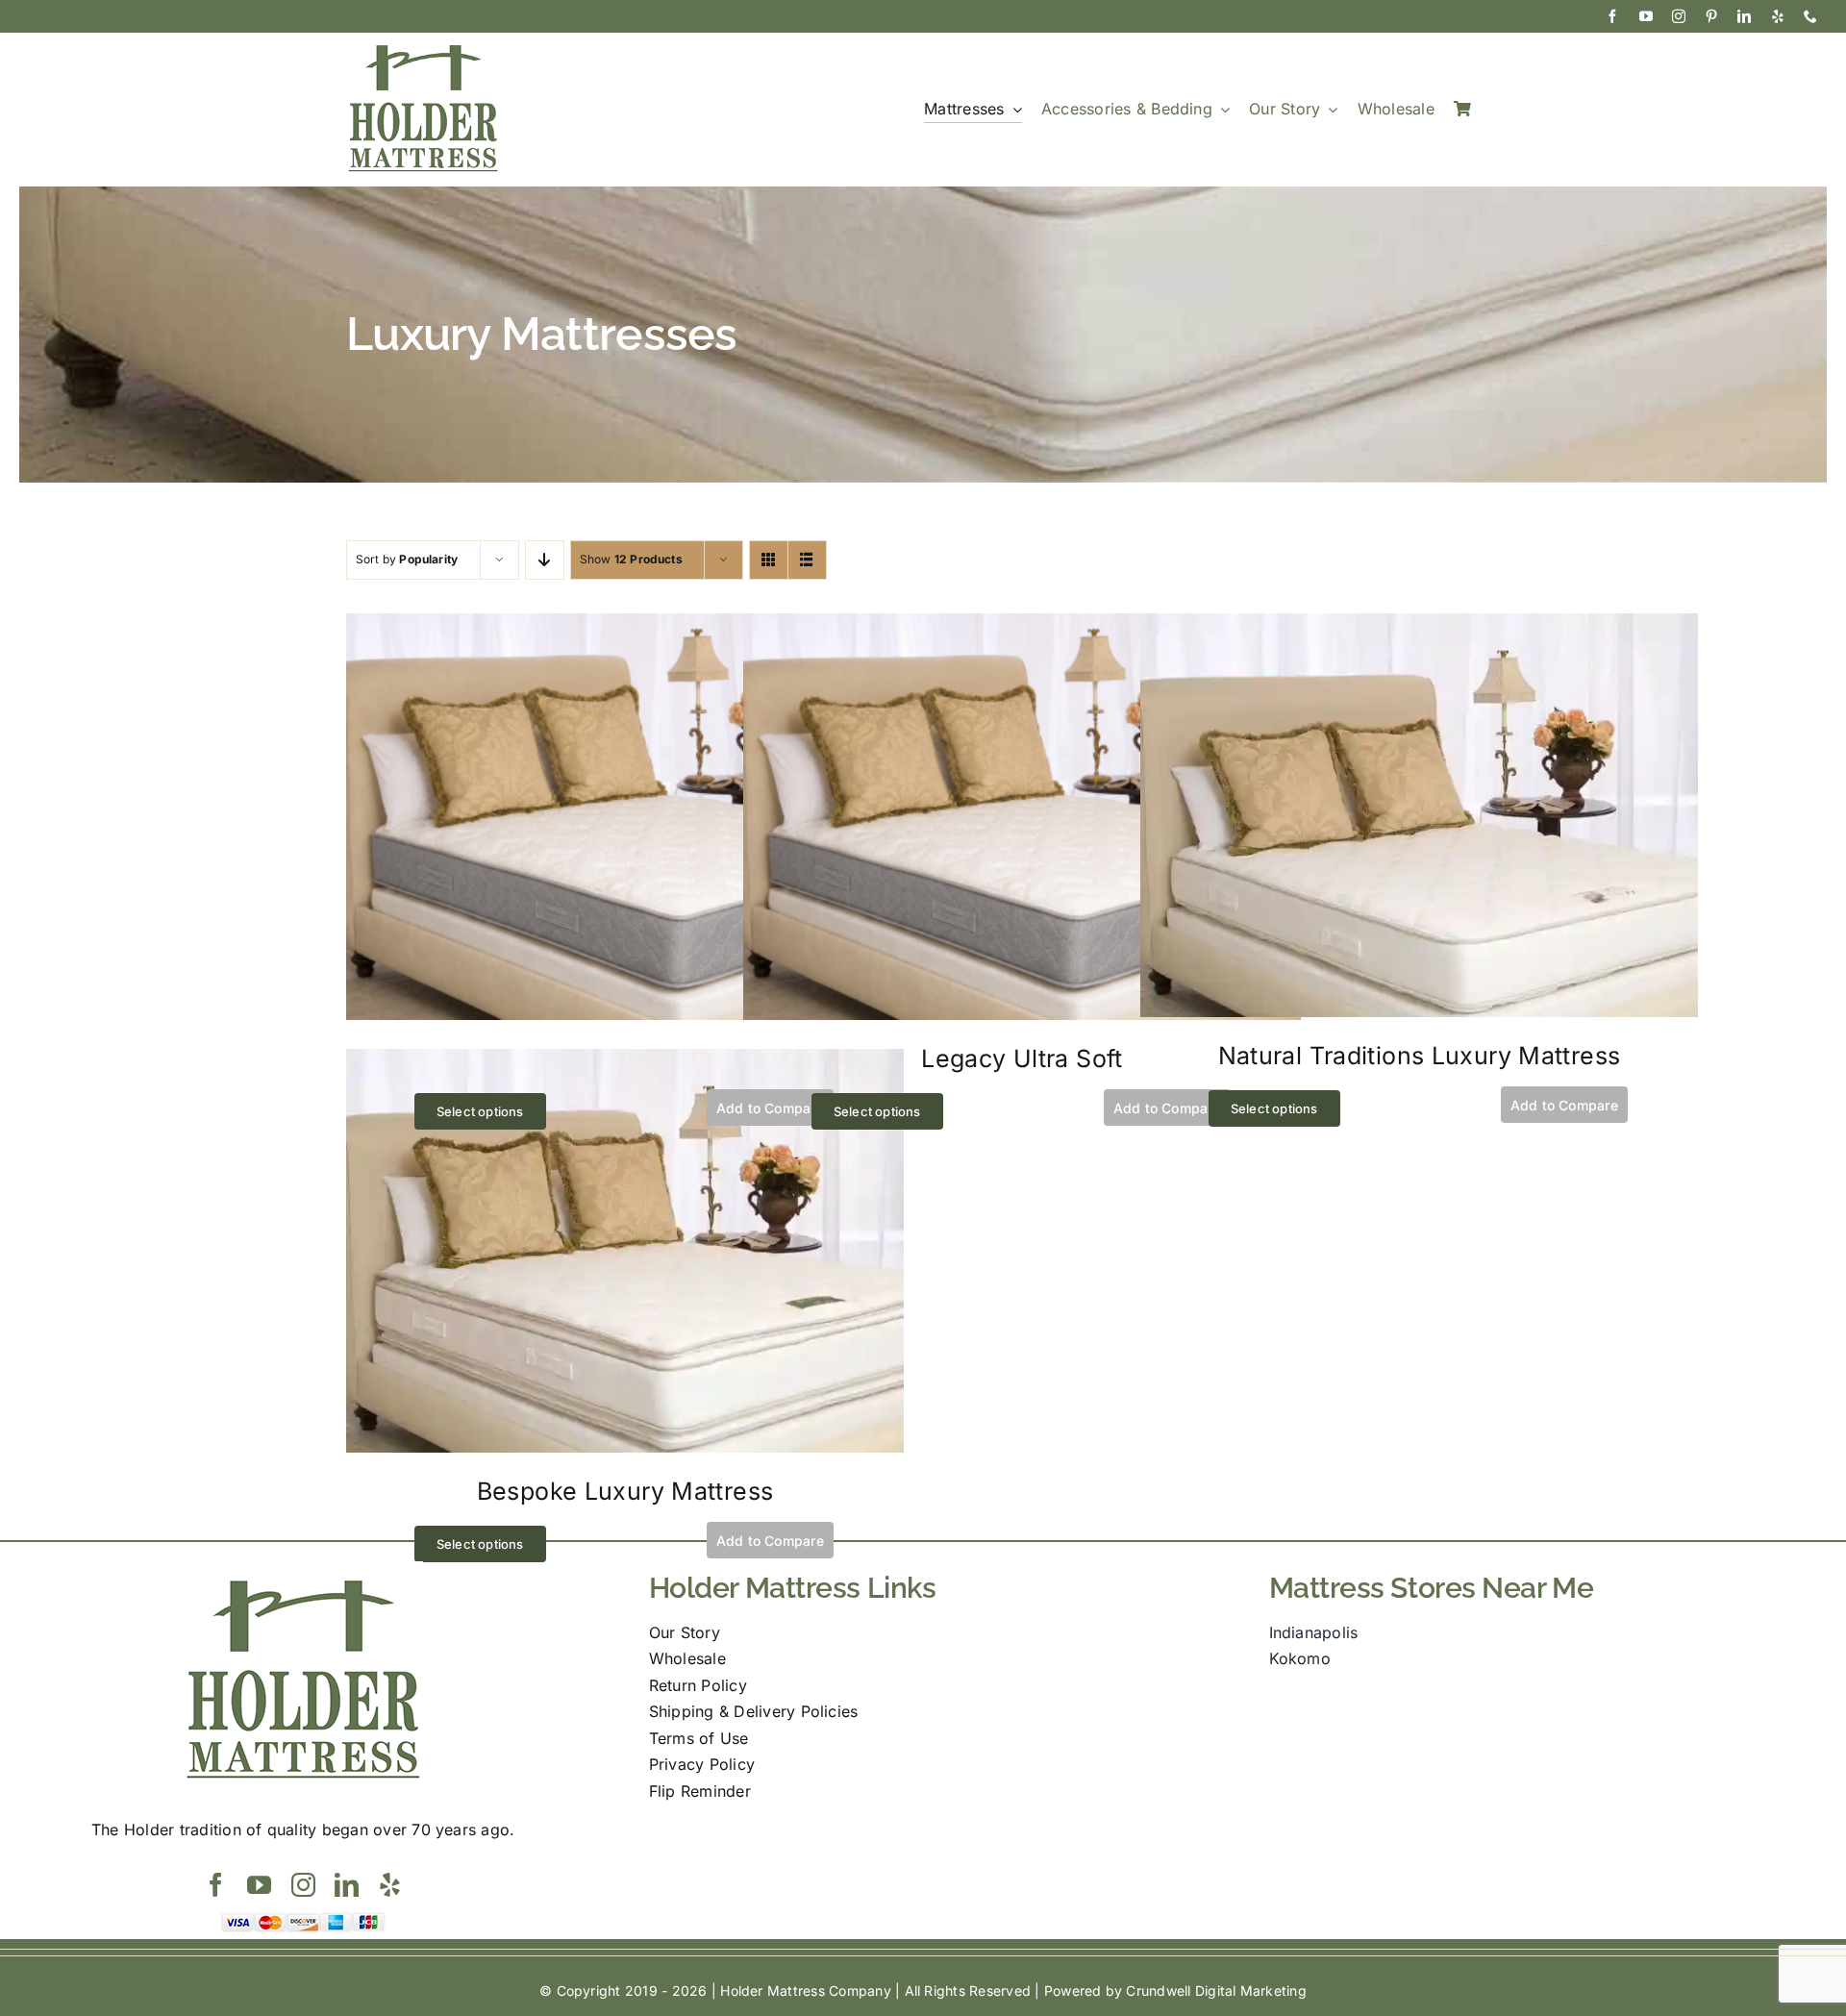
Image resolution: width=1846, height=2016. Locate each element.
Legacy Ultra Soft (1022, 1058)
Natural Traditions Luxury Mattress (1420, 1056)
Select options (480, 1111)
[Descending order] (545, 560)
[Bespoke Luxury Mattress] (625, 1061)
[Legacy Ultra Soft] (1022, 626)
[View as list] (807, 560)
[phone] (1810, 16)
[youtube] (1646, 16)
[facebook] (1612, 16)
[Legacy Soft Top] (625, 626)
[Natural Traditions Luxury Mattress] (1419, 626)
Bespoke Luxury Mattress (625, 1491)
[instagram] (1679, 16)
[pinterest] (1711, 16)
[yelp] (1778, 16)
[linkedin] (1744, 16)
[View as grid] (769, 560)
